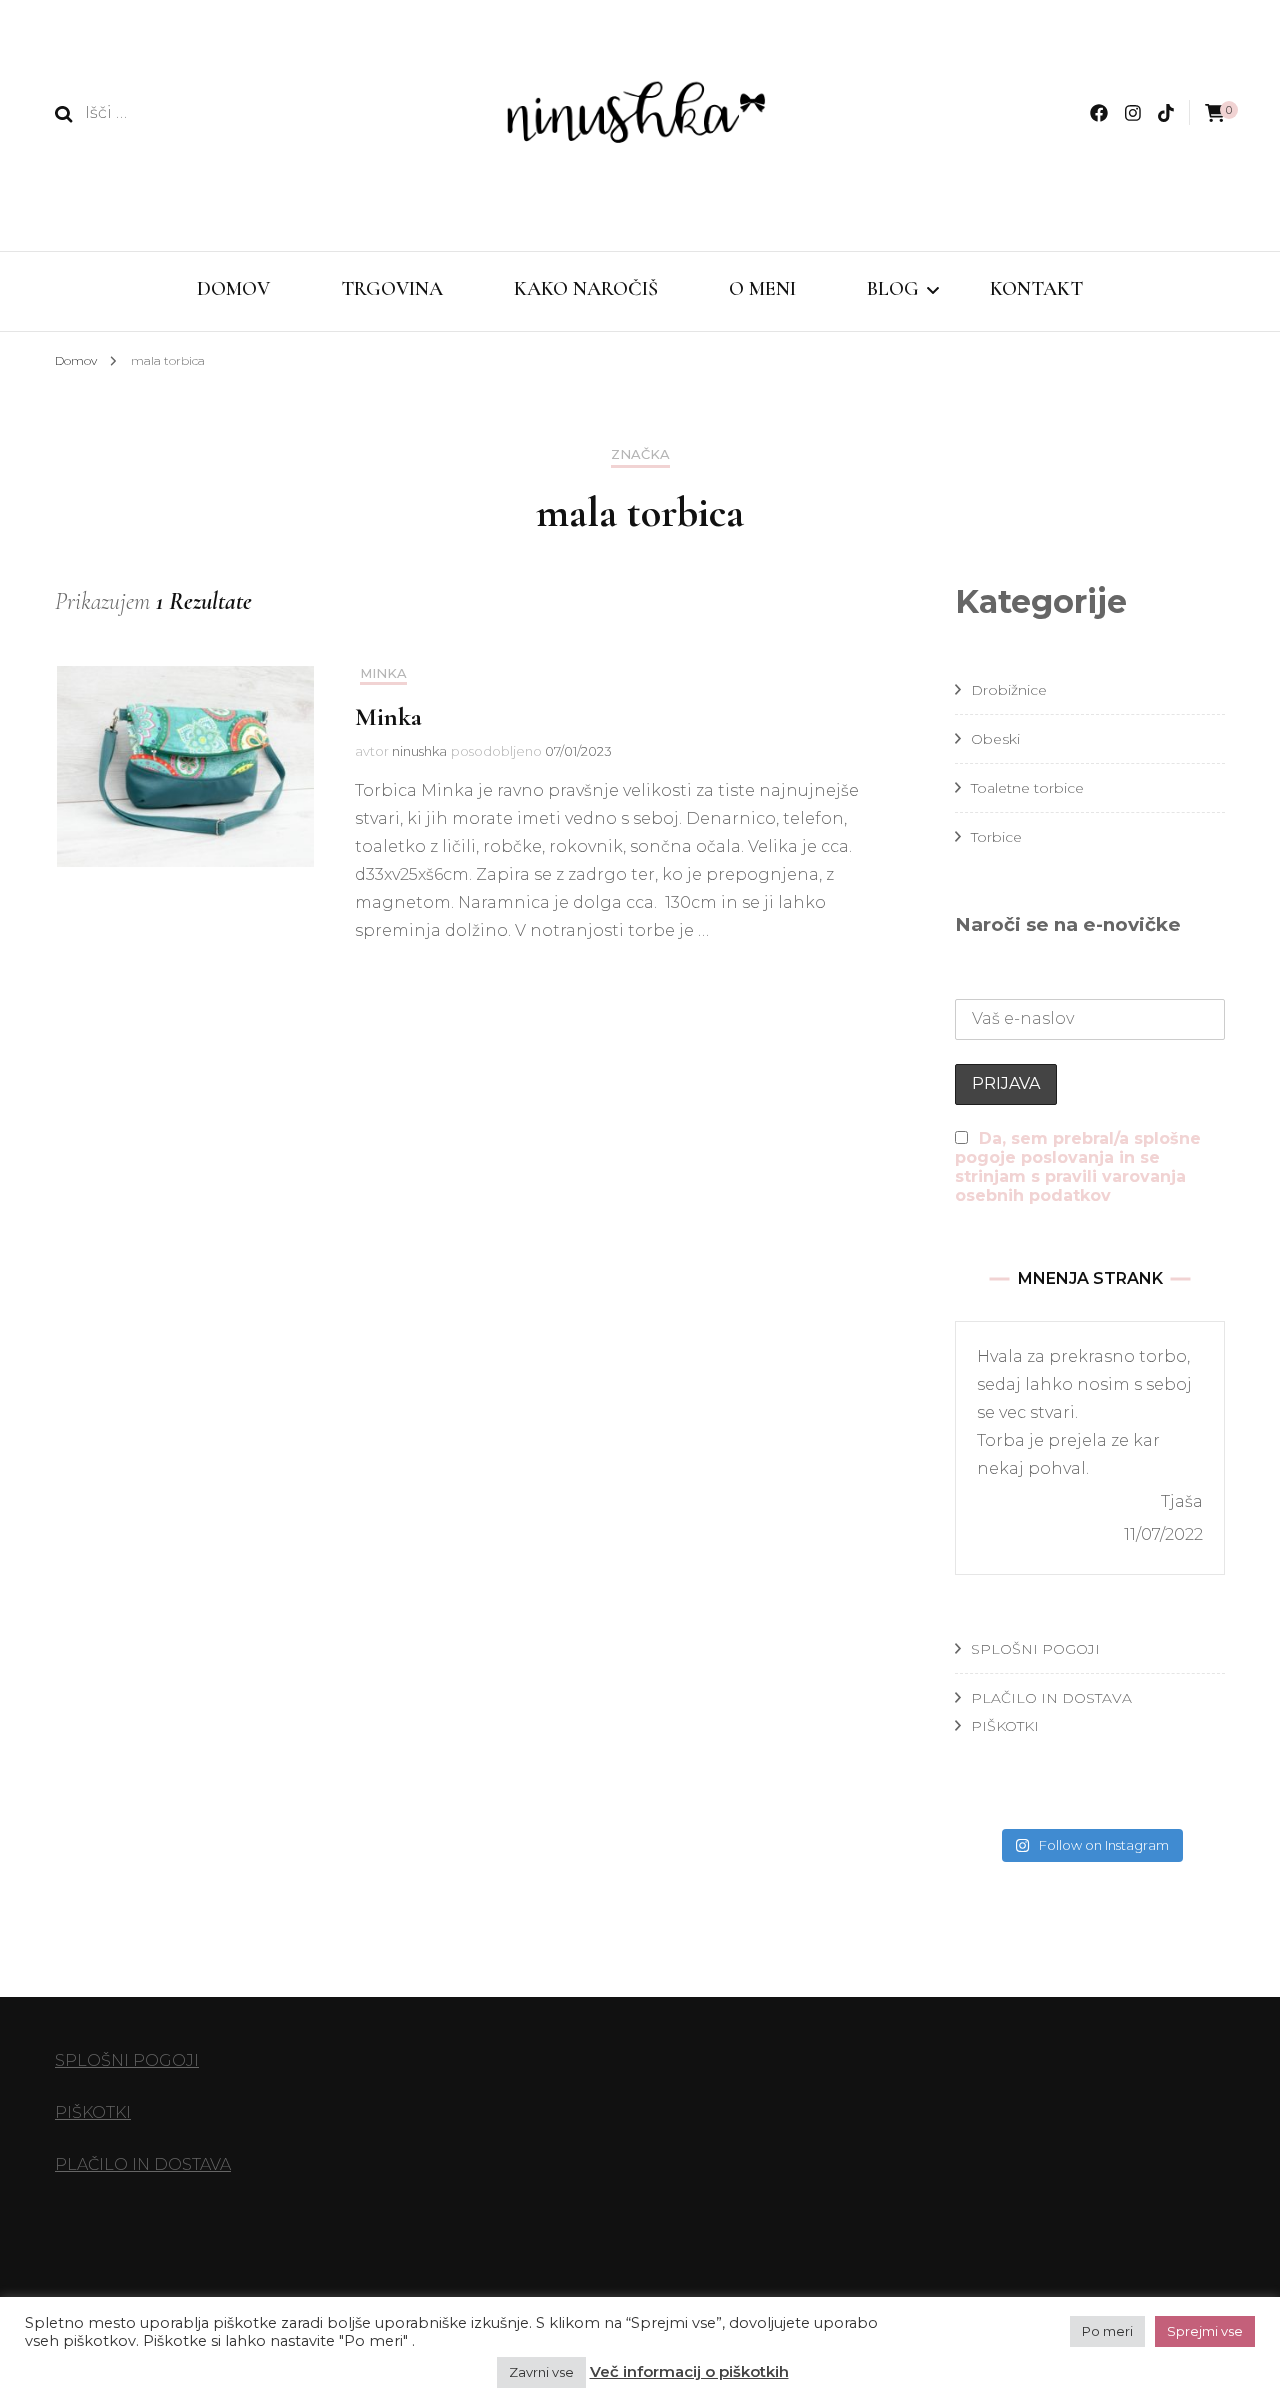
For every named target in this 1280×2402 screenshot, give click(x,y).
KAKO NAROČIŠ (586, 289)
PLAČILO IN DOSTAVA (1051, 1698)
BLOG (893, 289)
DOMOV (233, 289)
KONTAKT (1036, 289)
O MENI (762, 289)
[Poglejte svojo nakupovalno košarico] (1215, 113)
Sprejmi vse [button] (1205, 2331)
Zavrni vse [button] (541, 2372)
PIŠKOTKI (1005, 1726)
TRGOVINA (392, 289)
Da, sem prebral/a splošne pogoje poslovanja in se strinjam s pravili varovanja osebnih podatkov (1078, 1167)
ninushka (419, 751)
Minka (383, 673)
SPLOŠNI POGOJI (1035, 1649)
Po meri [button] (1107, 2331)
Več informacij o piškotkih (689, 2371)
